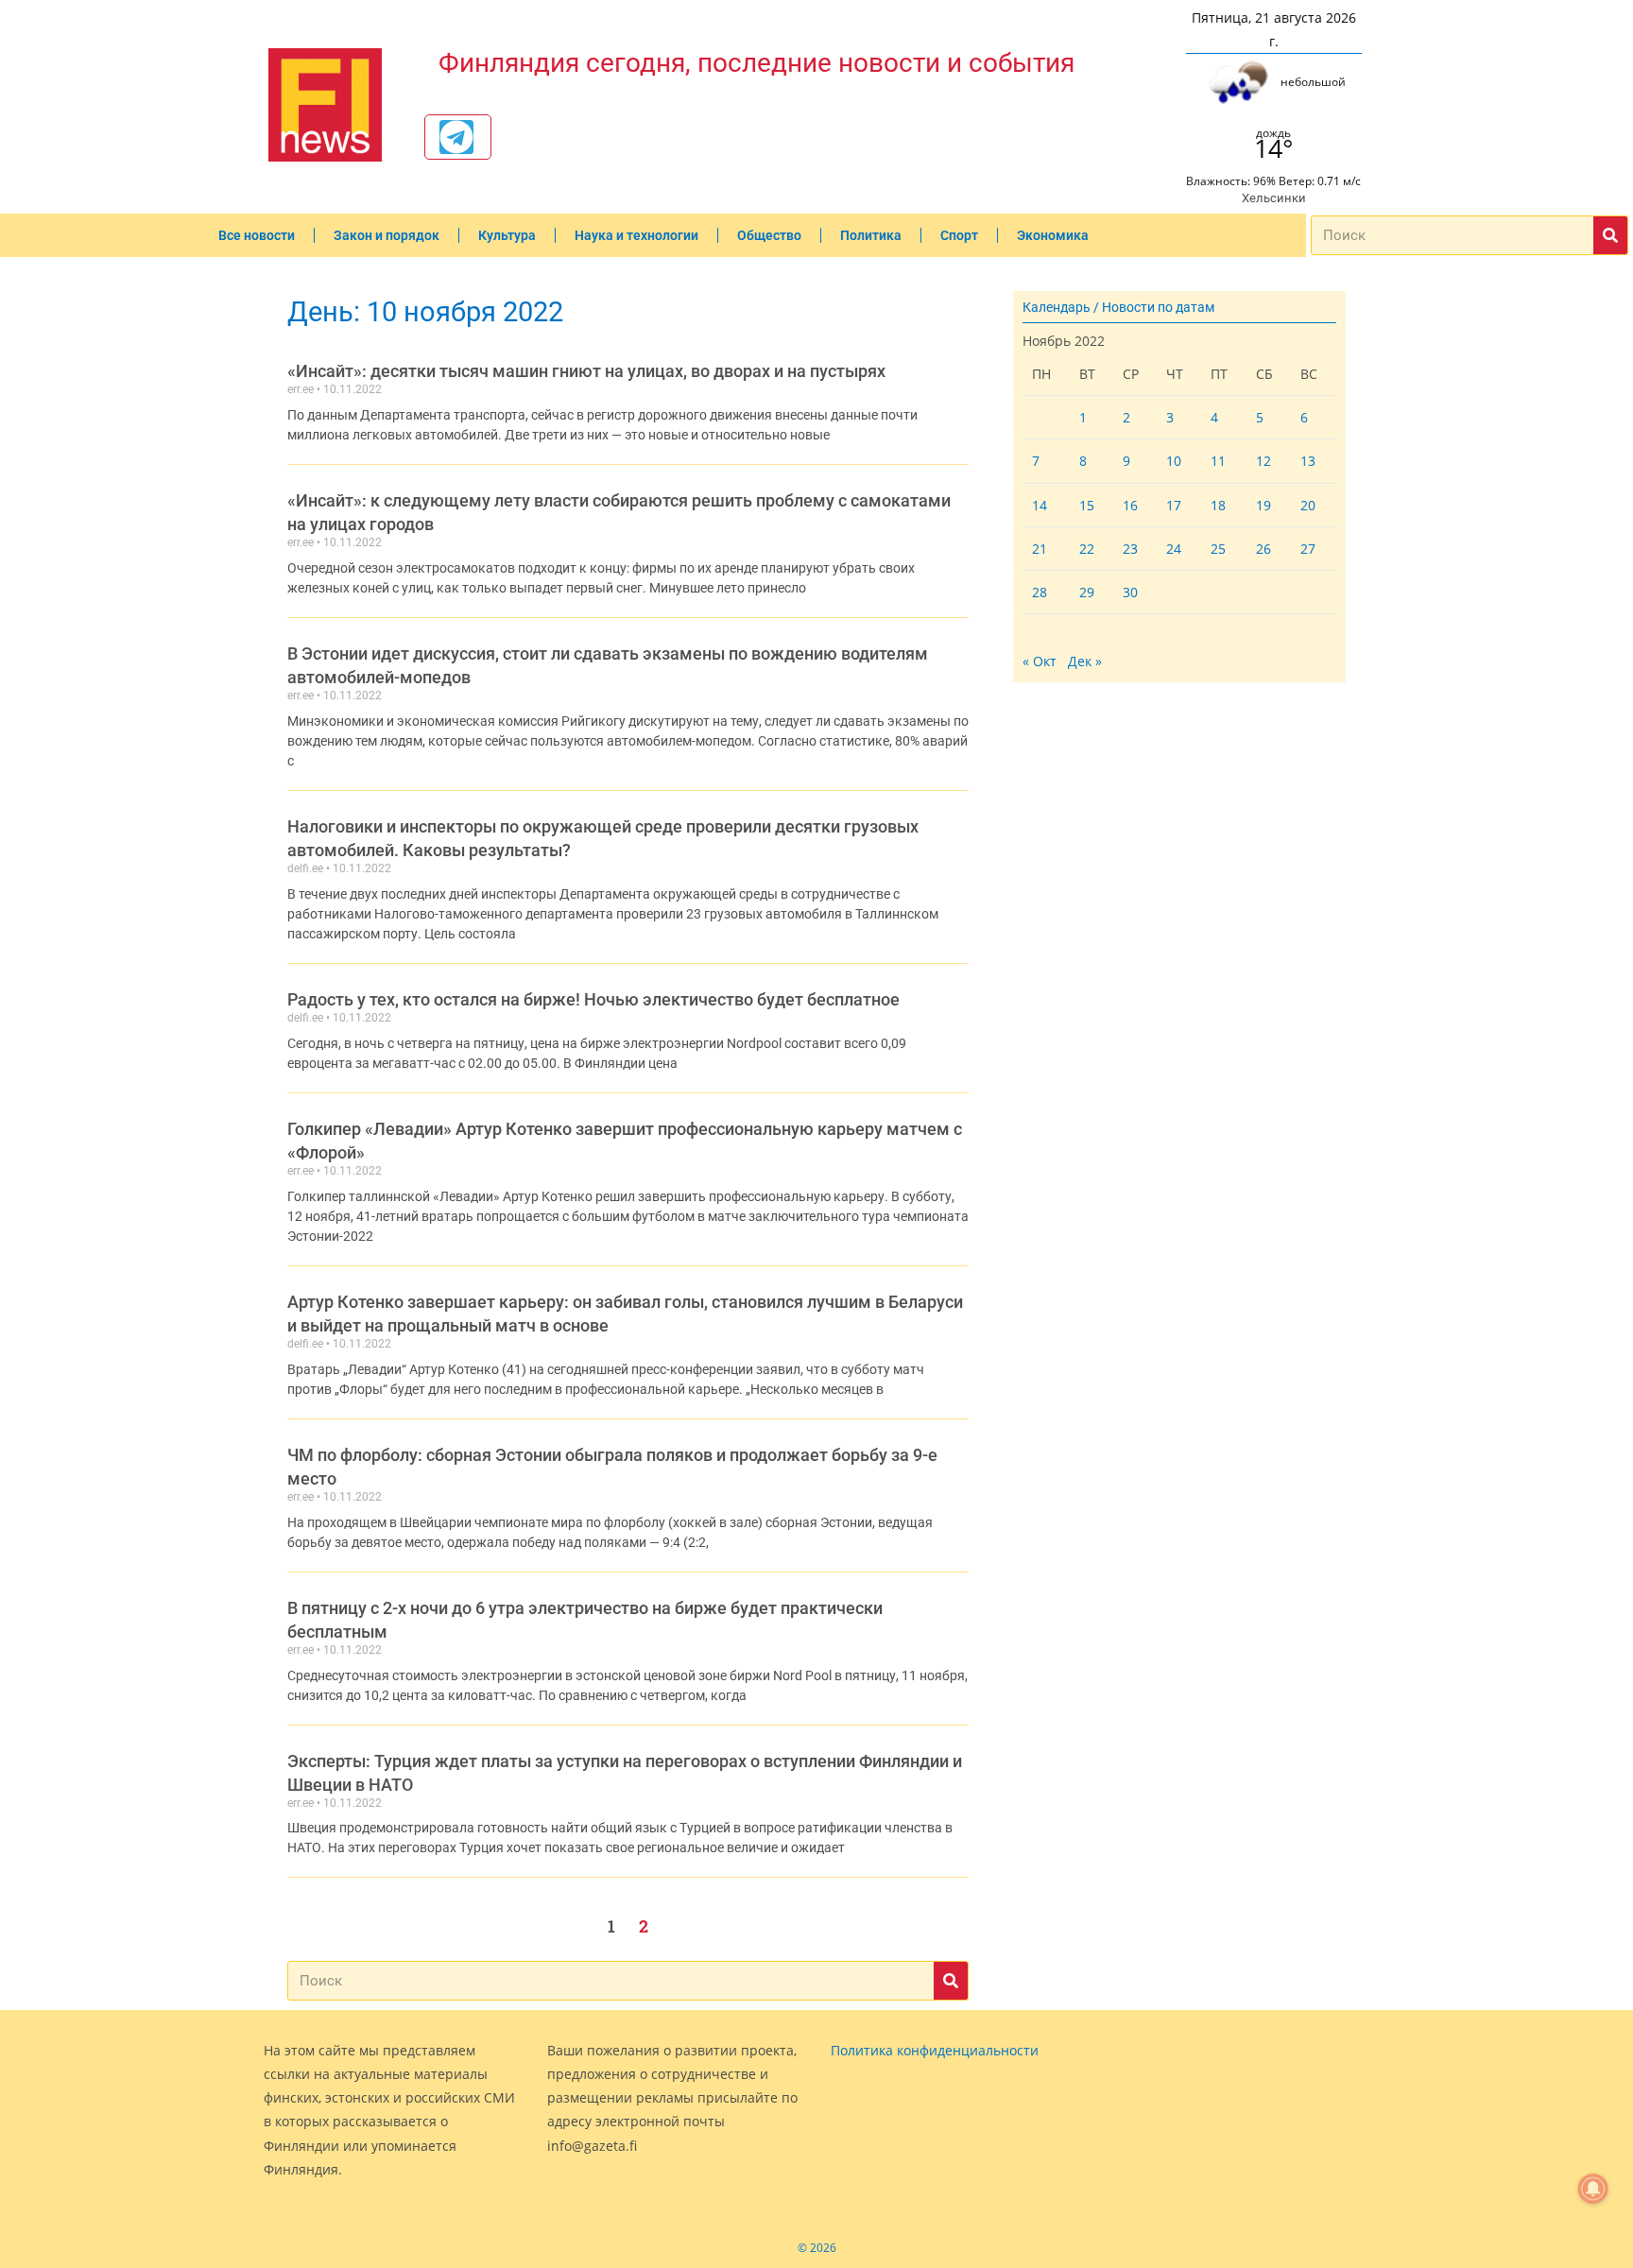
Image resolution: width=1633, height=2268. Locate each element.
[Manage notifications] (1593, 2189)
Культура (507, 235)
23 (1130, 549)
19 (1263, 505)
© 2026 (817, 2248)
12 (1263, 461)
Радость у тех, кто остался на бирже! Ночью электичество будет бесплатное (593, 999)
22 (1087, 549)
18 (1218, 505)
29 (1087, 592)
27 (1308, 549)
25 (1218, 549)
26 (1263, 549)
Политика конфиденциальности (935, 2050)
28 (1040, 592)
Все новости (257, 235)
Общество (769, 235)
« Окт (1040, 661)
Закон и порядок (387, 235)
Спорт (959, 235)
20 (1308, 505)
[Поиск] (1610, 235)
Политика (871, 235)
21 (1040, 549)
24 (1174, 549)
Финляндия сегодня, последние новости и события (756, 63)
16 (1130, 505)
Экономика (1053, 235)
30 (1130, 592)
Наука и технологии (636, 235)
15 (1087, 505)
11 (1218, 461)
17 (1174, 505)
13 (1308, 461)
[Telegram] (456, 137)
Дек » (1085, 661)
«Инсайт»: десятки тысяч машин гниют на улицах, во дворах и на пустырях (586, 371)
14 (1040, 505)
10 (1174, 461)
